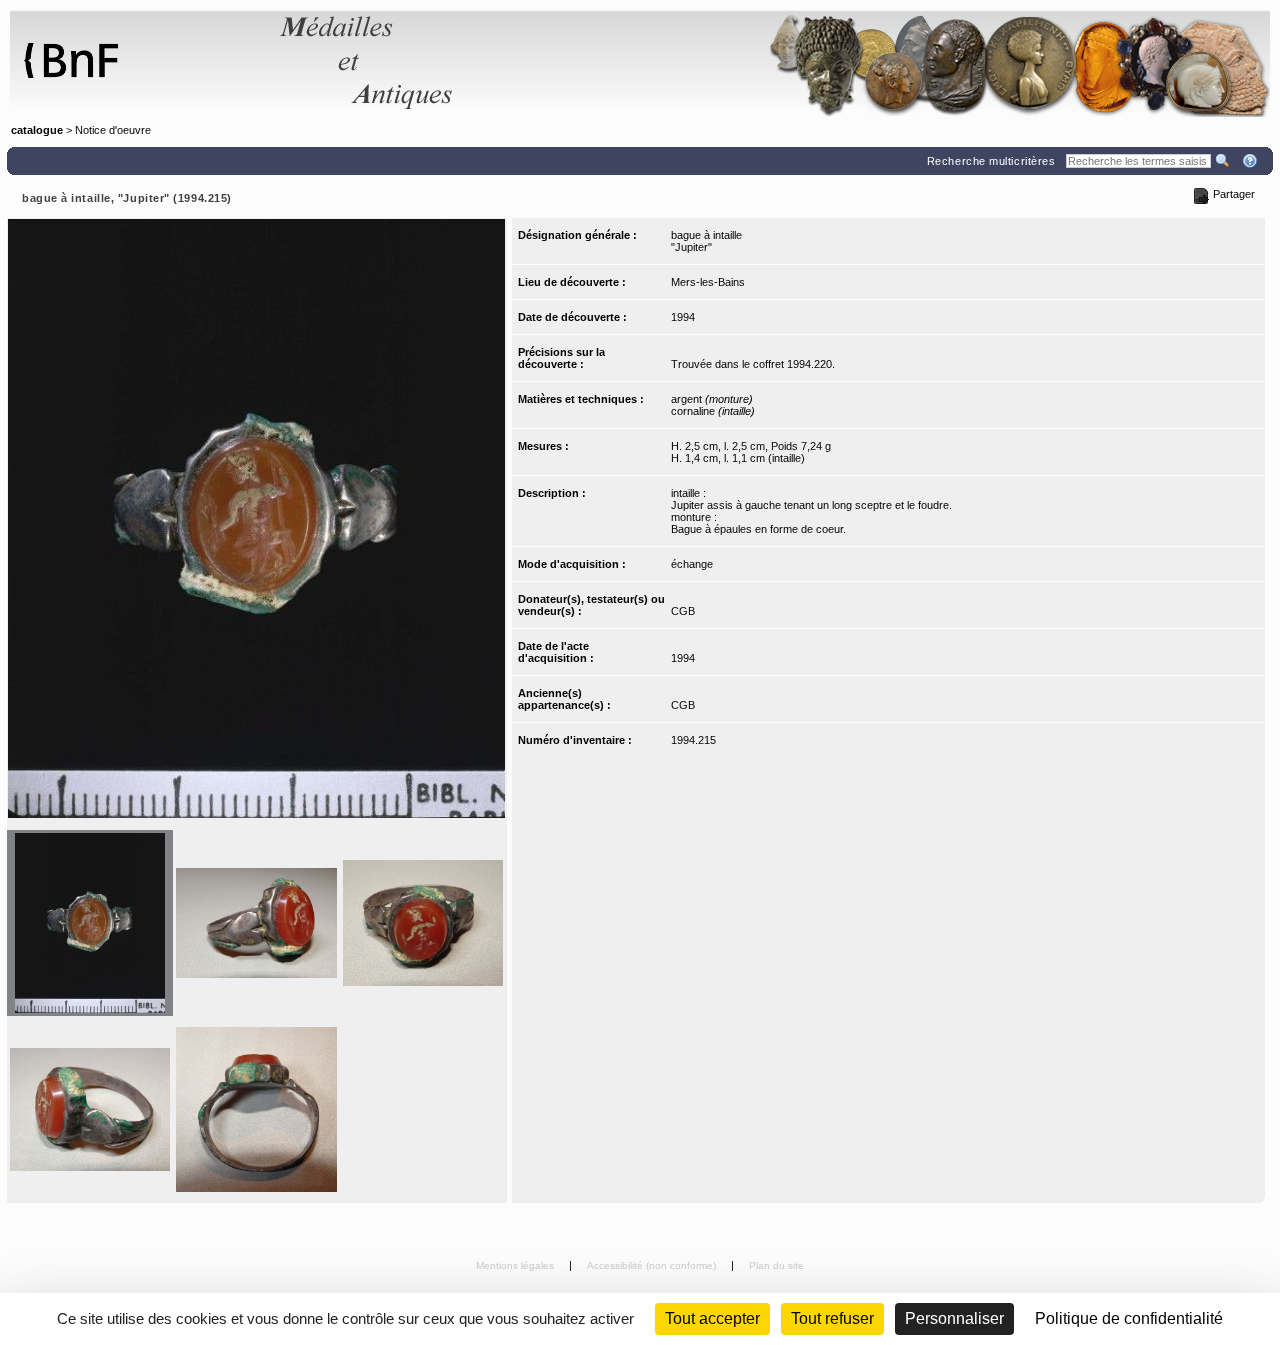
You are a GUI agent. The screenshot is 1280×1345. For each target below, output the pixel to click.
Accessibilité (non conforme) (653, 1265)
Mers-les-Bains (708, 282)
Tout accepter (712, 1318)
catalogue (37, 130)
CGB (683, 611)
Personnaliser (954, 1318)
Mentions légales (516, 1265)
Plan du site (776, 1265)
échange (692, 564)
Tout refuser (832, 1318)
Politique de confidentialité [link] (1129, 1318)
